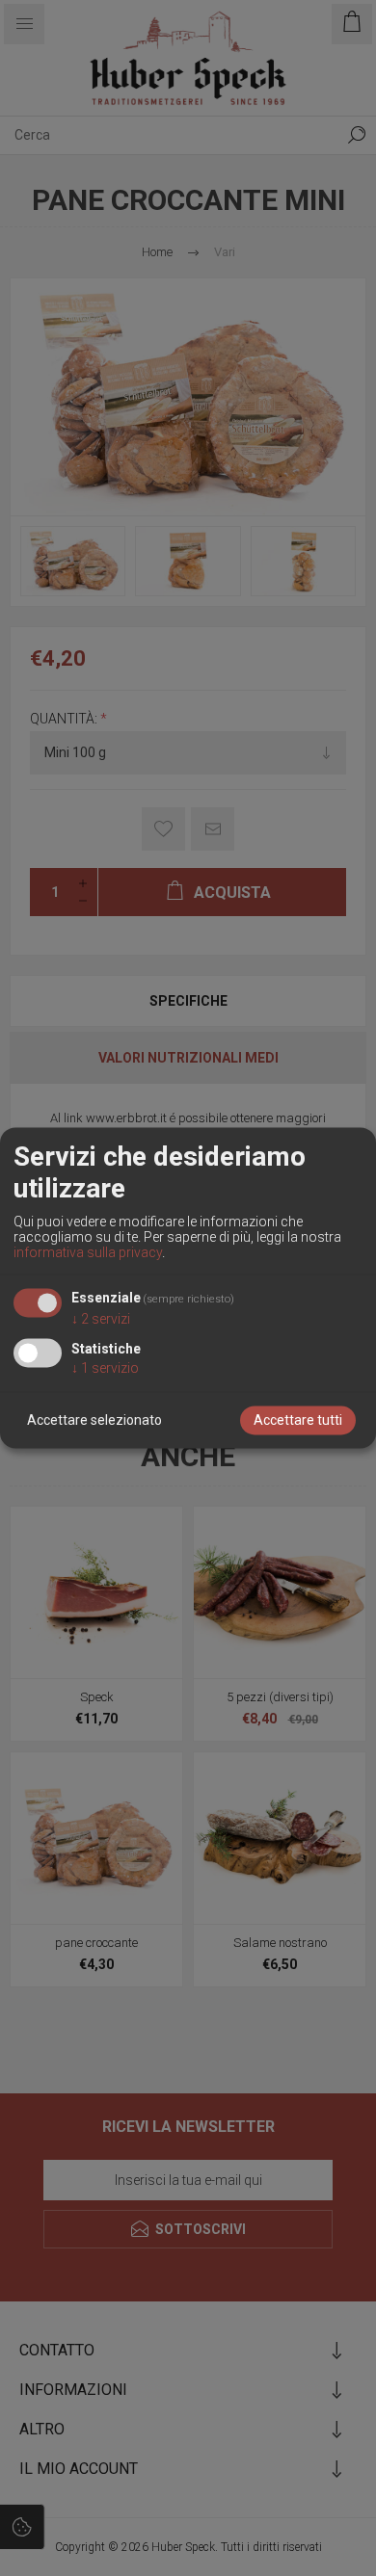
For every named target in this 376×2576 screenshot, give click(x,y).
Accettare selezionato (94, 1421)
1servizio (105, 1369)
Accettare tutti (298, 1421)
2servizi (101, 1320)
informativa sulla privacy (88, 1252)
